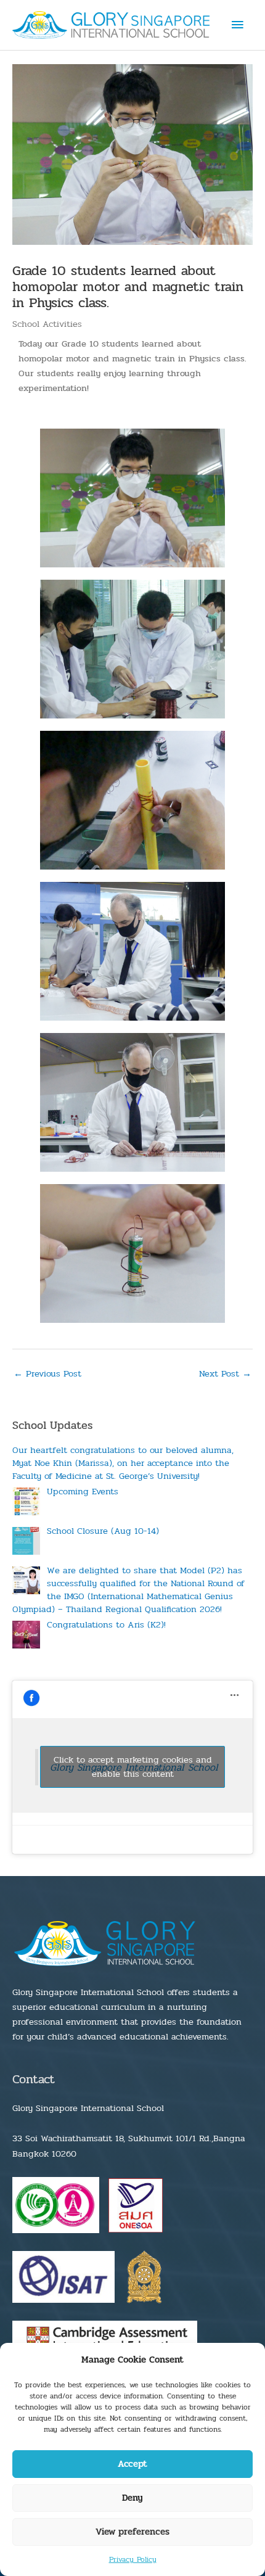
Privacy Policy (133, 2559)
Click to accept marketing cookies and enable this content (133, 1767)
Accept (132, 2464)
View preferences (132, 2532)
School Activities (47, 324)
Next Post (225, 1374)
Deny (132, 2498)
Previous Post (47, 1374)
